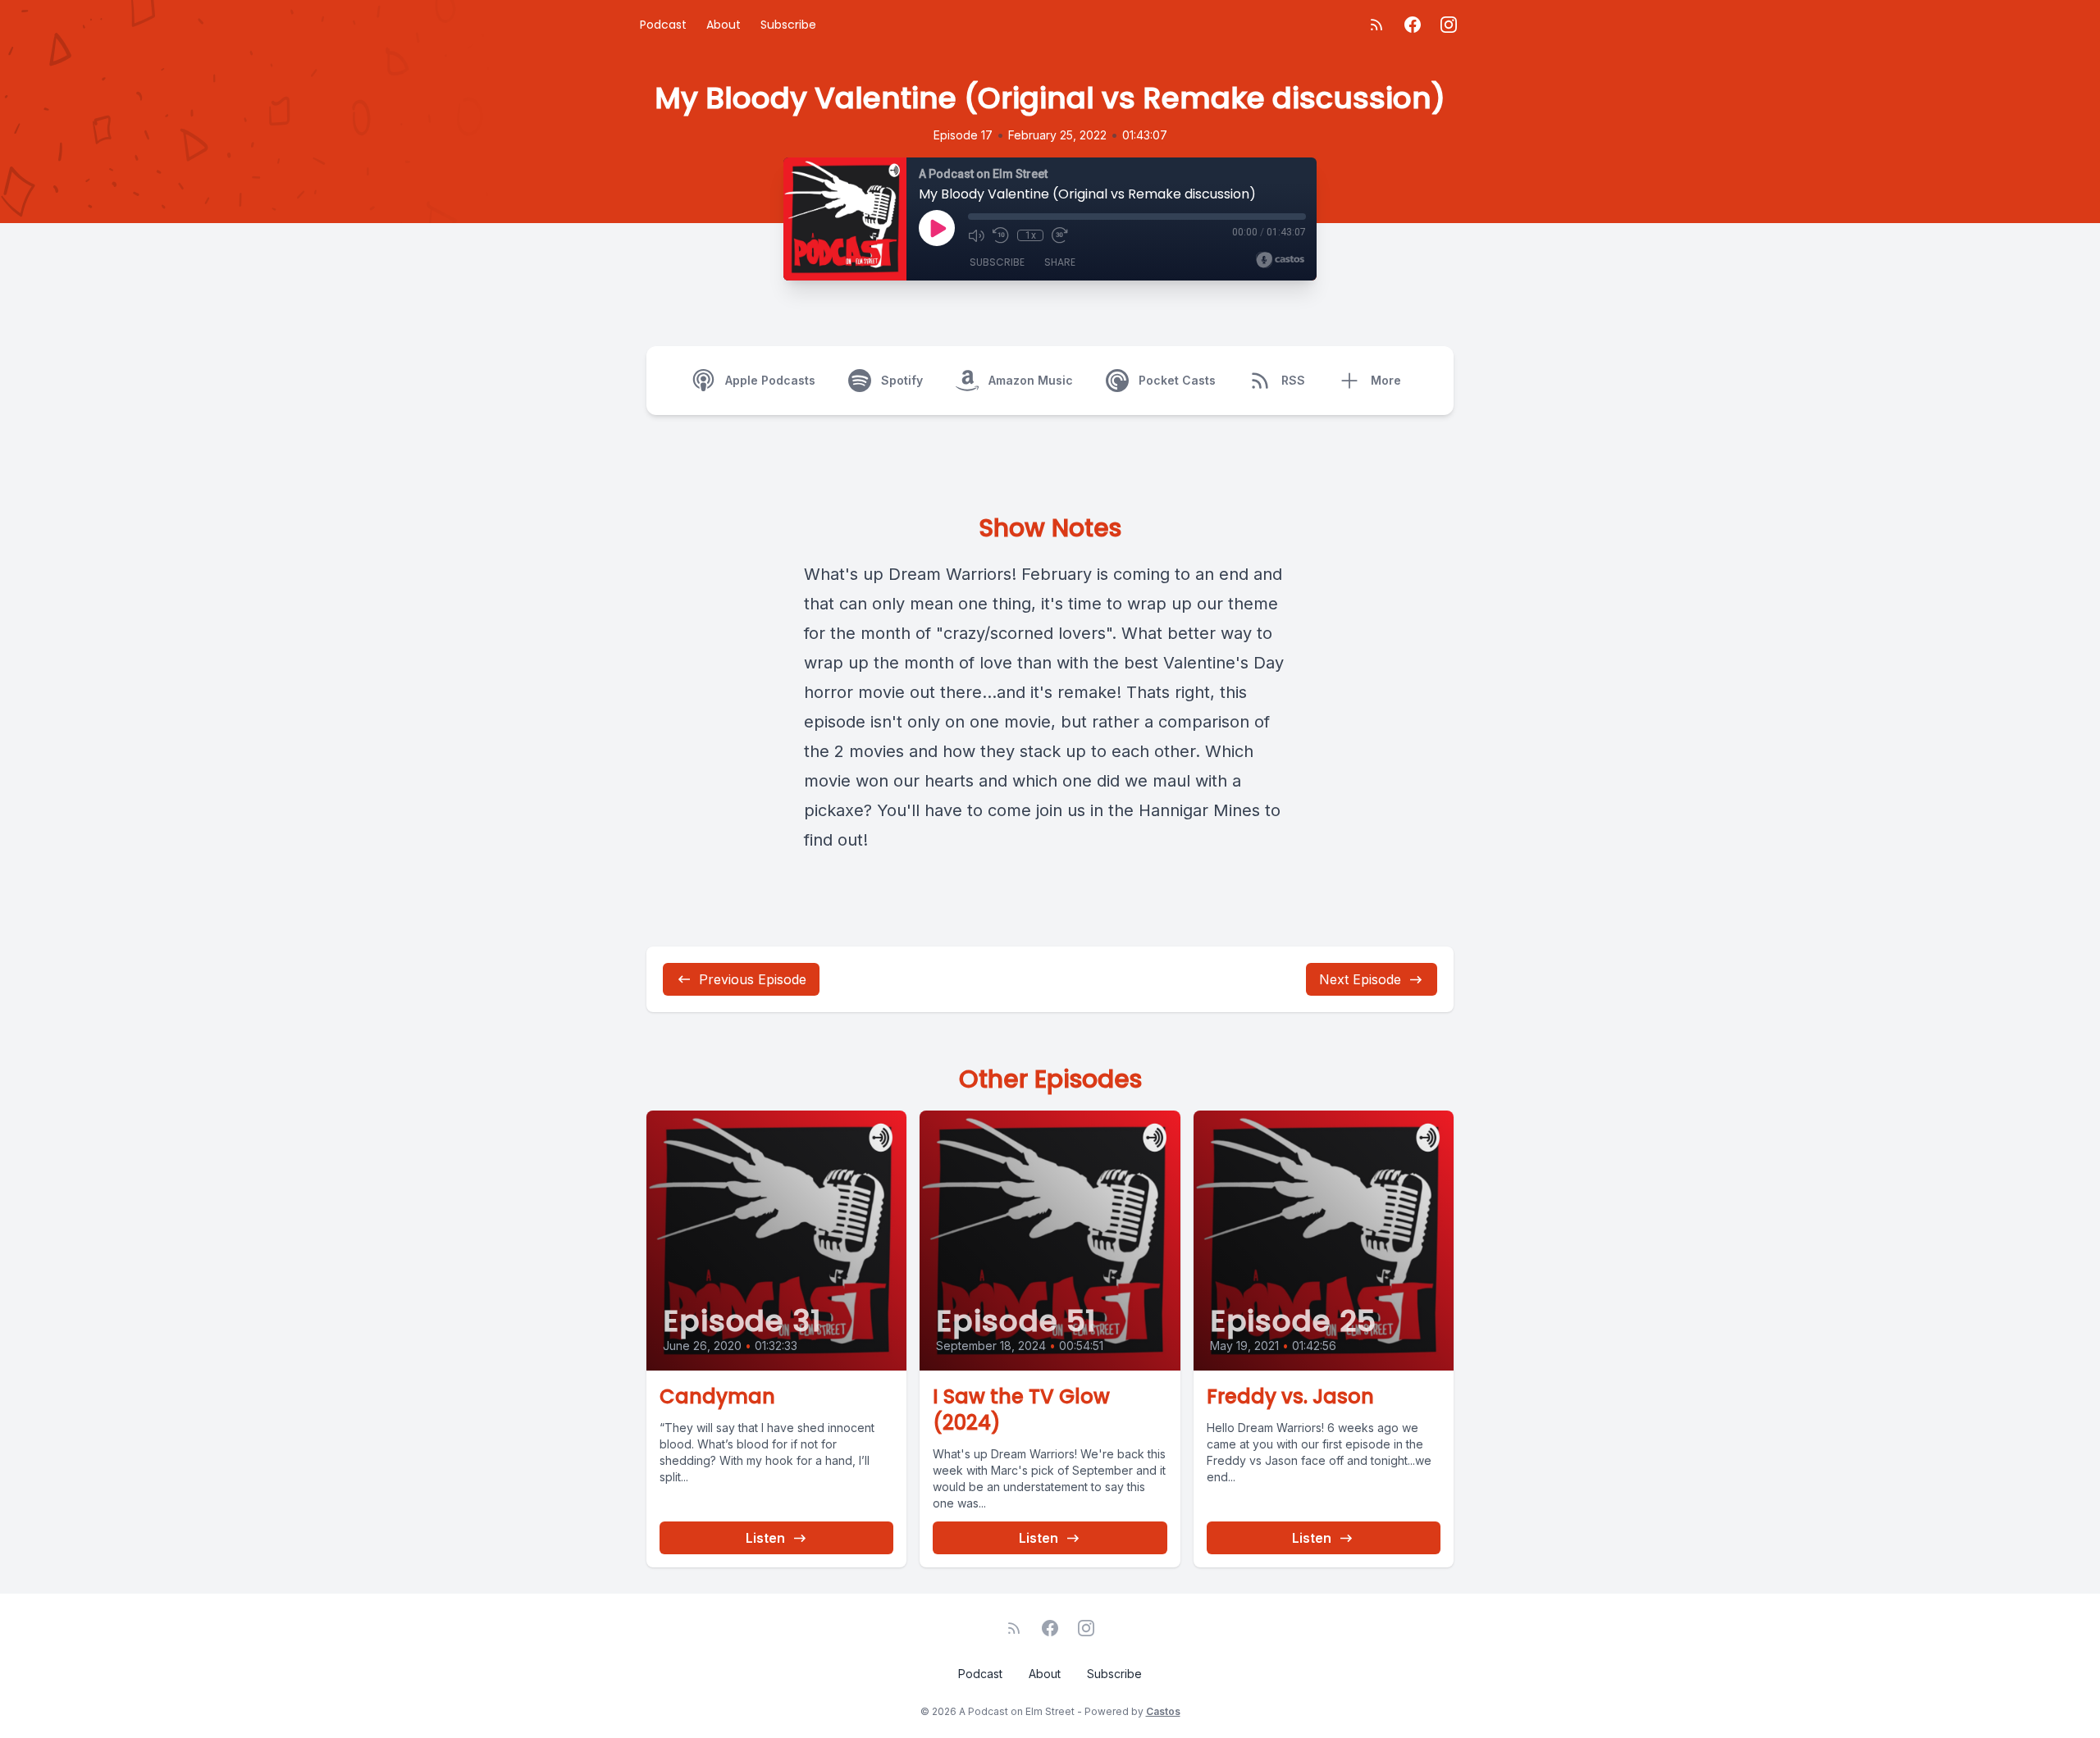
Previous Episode (753, 979)
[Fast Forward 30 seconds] (1060, 235)
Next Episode (1360, 979)
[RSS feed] (1376, 25)
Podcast (663, 25)
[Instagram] (1449, 25)
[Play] (937, 228)
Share (1060, 262)
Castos (1163, 1711)
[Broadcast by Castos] (1280, 260)
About (724, 25)
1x (1031, 235)
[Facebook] (1413, 25)
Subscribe (788, 25)
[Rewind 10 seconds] (1001, 235)
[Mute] (976, 235)
